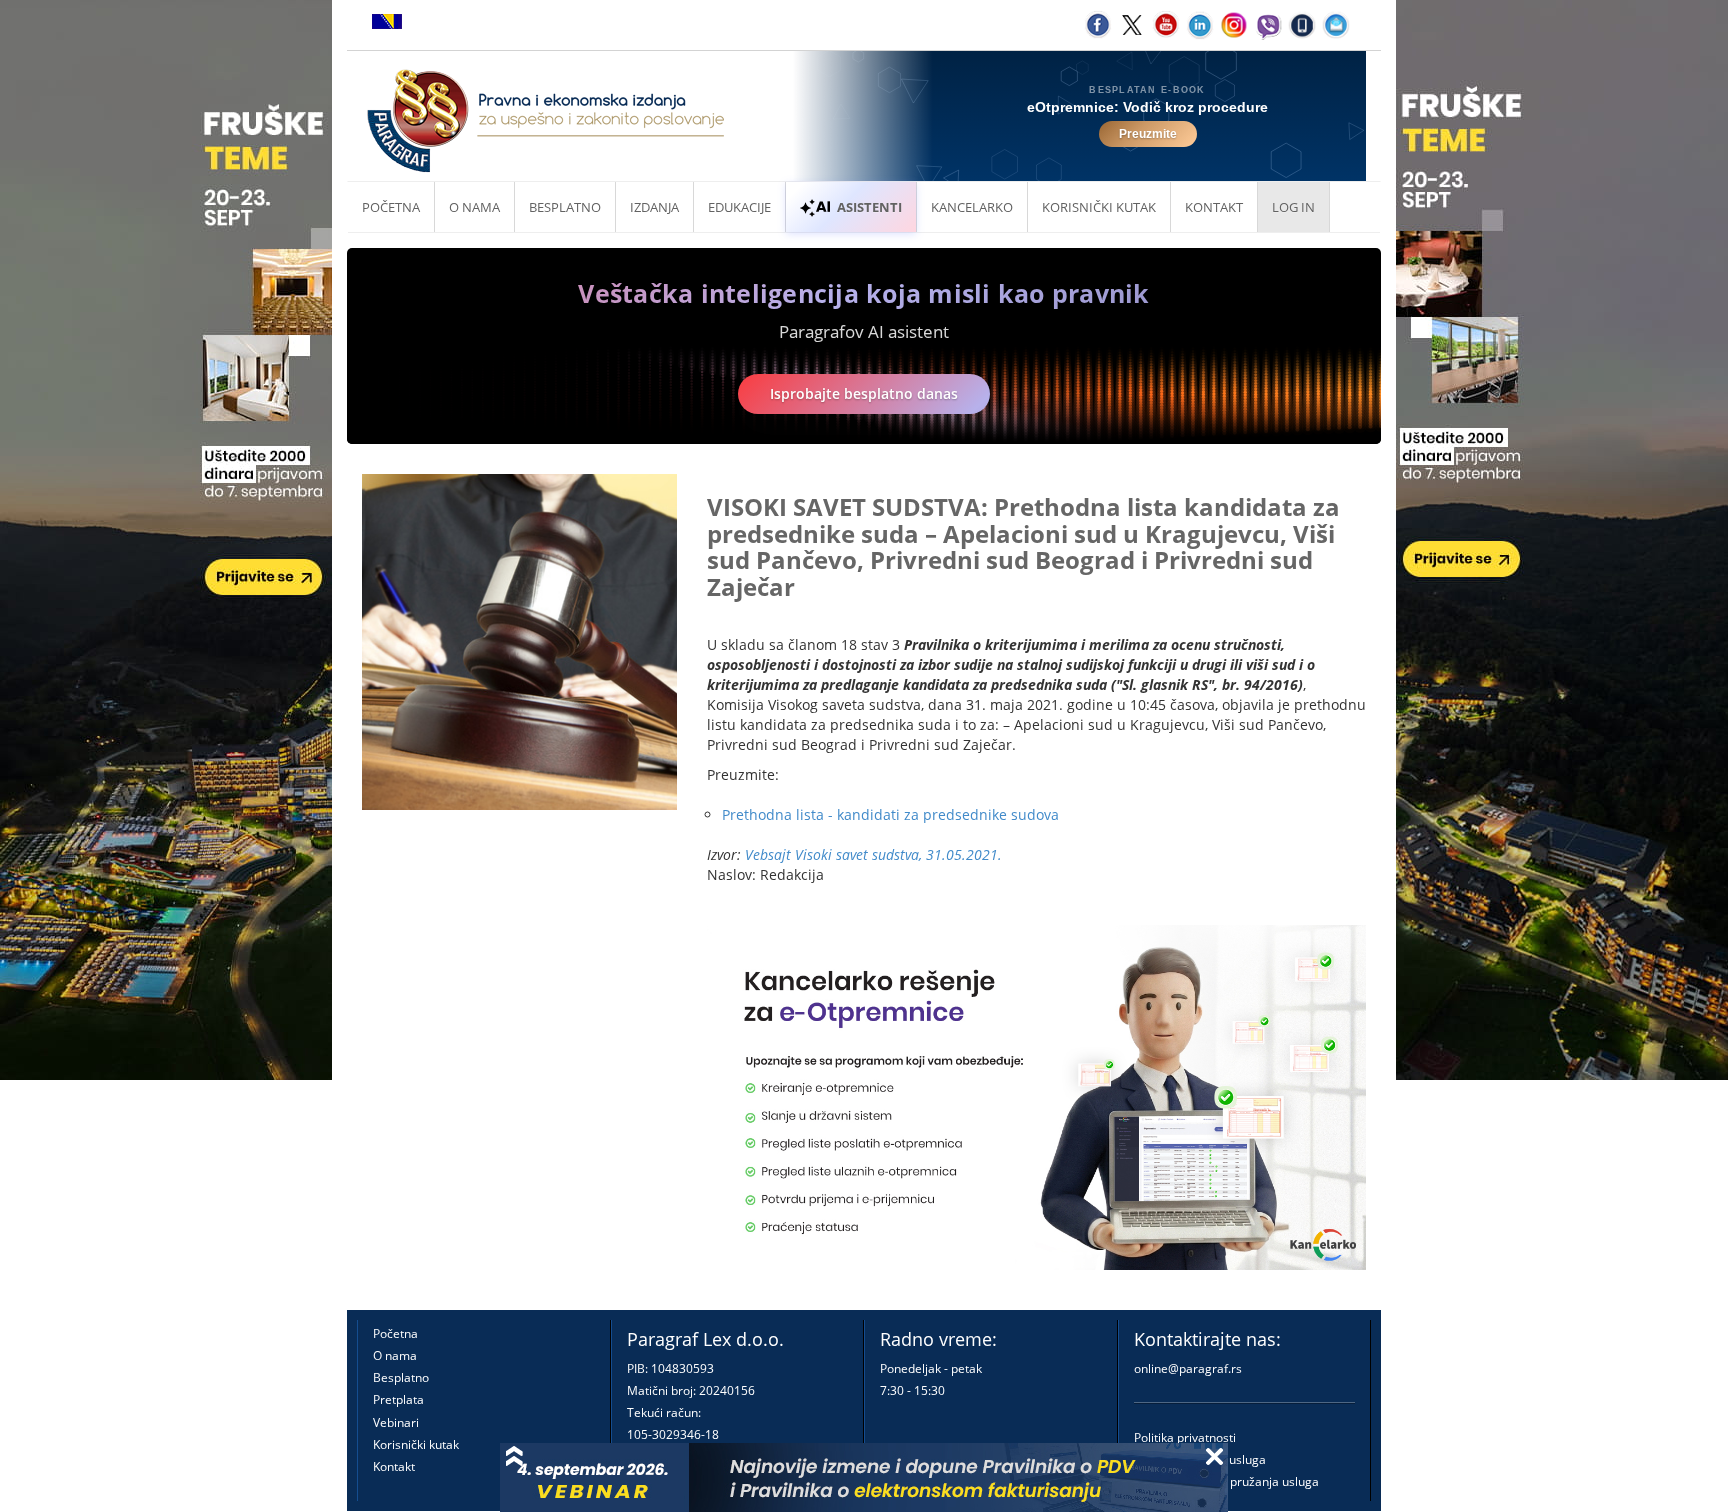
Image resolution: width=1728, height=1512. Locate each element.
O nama (474, 207)
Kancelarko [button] (972, 207)
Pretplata (398, 1399)
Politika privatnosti (1185, 1437)
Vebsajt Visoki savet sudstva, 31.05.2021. (873, 854)
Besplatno (565, 207)
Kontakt (394, 1466)
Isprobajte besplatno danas (864, 393)
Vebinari (396, 1422)
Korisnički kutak (416, 1444)
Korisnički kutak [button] (1099, 207)
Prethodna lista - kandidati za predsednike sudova (890, 814)
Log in (1293, 207)
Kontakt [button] (1214, 207)
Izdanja (654, 207)
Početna (391, 207)
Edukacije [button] (739, 207)
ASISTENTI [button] (869, 207)
